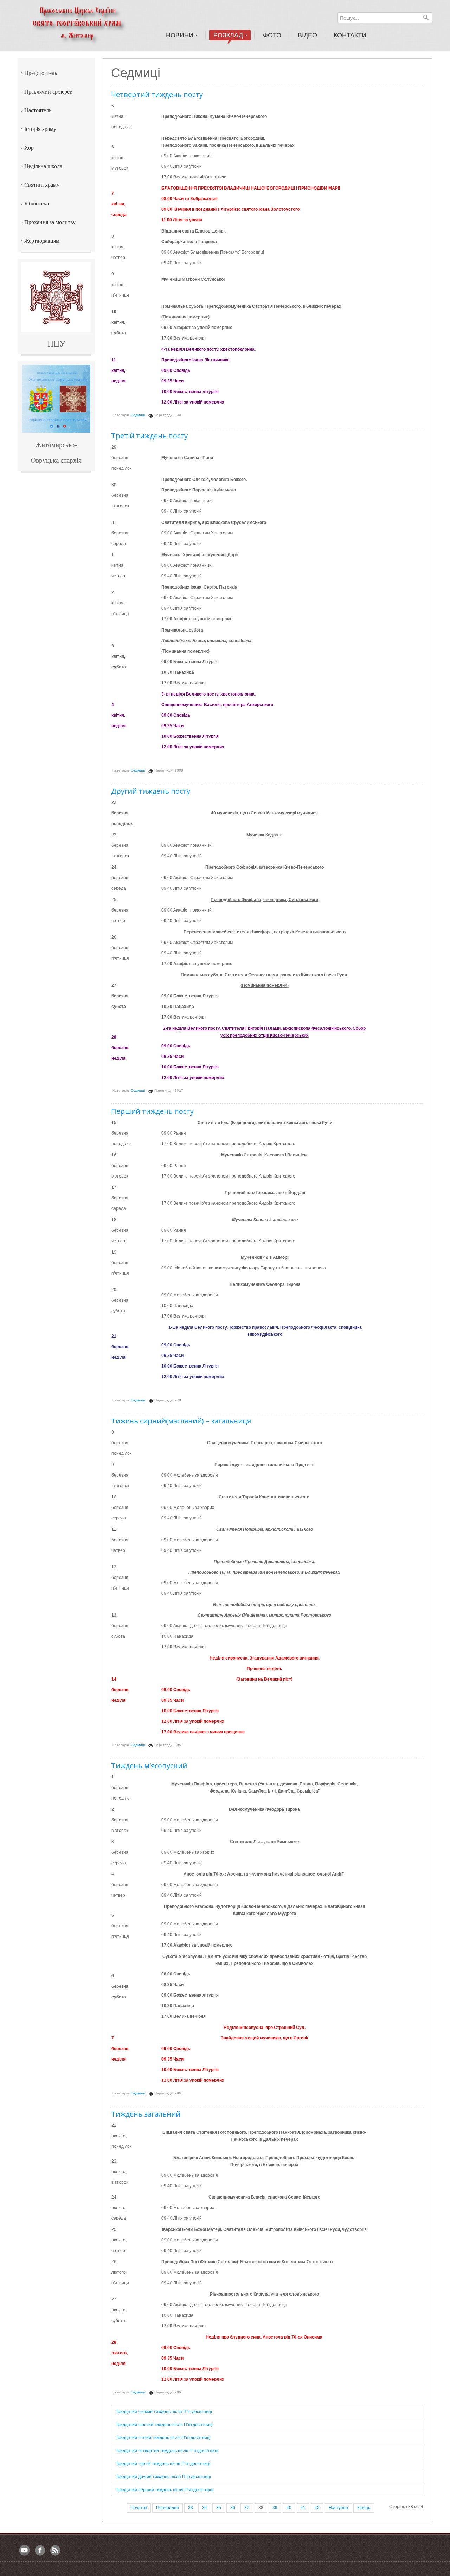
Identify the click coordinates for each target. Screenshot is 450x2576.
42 (317, 2508)
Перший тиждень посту (152, 1111)
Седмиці (138, 415)
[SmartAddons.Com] (86, 23)
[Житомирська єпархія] (56, 399)
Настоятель (38, 110)
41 (303, 2508)
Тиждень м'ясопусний (149, 1766)
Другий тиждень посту (151, 791)
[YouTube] (25, 2551)
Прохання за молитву (50, 222)
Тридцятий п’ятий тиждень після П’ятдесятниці (163, 2438)
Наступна (338, 2508)
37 (247, 2508)
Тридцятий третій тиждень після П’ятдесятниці (163, 2464)
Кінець (364, 2508)
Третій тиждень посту (149, 436)
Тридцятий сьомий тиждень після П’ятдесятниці (164, 2412)
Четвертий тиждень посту (157, 94)
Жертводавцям (42, 241)
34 (205, 2508)
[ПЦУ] (56, 297)
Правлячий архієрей (49, 92)
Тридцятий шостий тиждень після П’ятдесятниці (164, 2425)
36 (233, 2508)
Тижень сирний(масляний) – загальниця (181, 1421)
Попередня (168, 2508)
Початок (139, 2508)
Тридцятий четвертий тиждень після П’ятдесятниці (167, 2451)
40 (289, 2508)
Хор (29, 148)
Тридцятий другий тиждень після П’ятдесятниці (163, 2477)
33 (191, 2508)
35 (219, 2508)
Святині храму (42, 185)
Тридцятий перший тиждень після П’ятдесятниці (165, 2490)
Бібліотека (37, 204)
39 (275, 2508)
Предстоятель (41, 73)
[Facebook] (40, 2551)
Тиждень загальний (146, 2114)
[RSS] (56, 2551)
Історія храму (40, 129)
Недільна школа (43, 166)
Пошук (426, 17)
